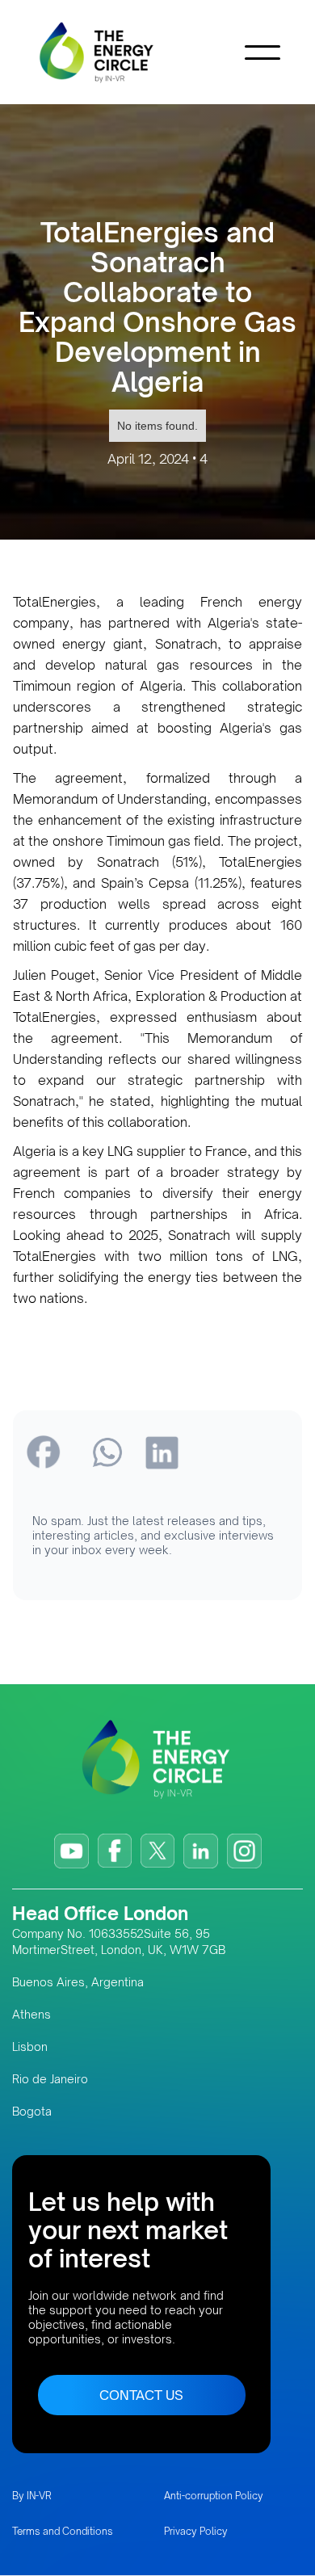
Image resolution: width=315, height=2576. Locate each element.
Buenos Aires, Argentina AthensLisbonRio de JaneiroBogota (78, 2047)
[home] (121, 52)
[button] (262, 53)
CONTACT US (141, 2395)
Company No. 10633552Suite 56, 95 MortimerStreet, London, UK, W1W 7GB (119, 1941)
